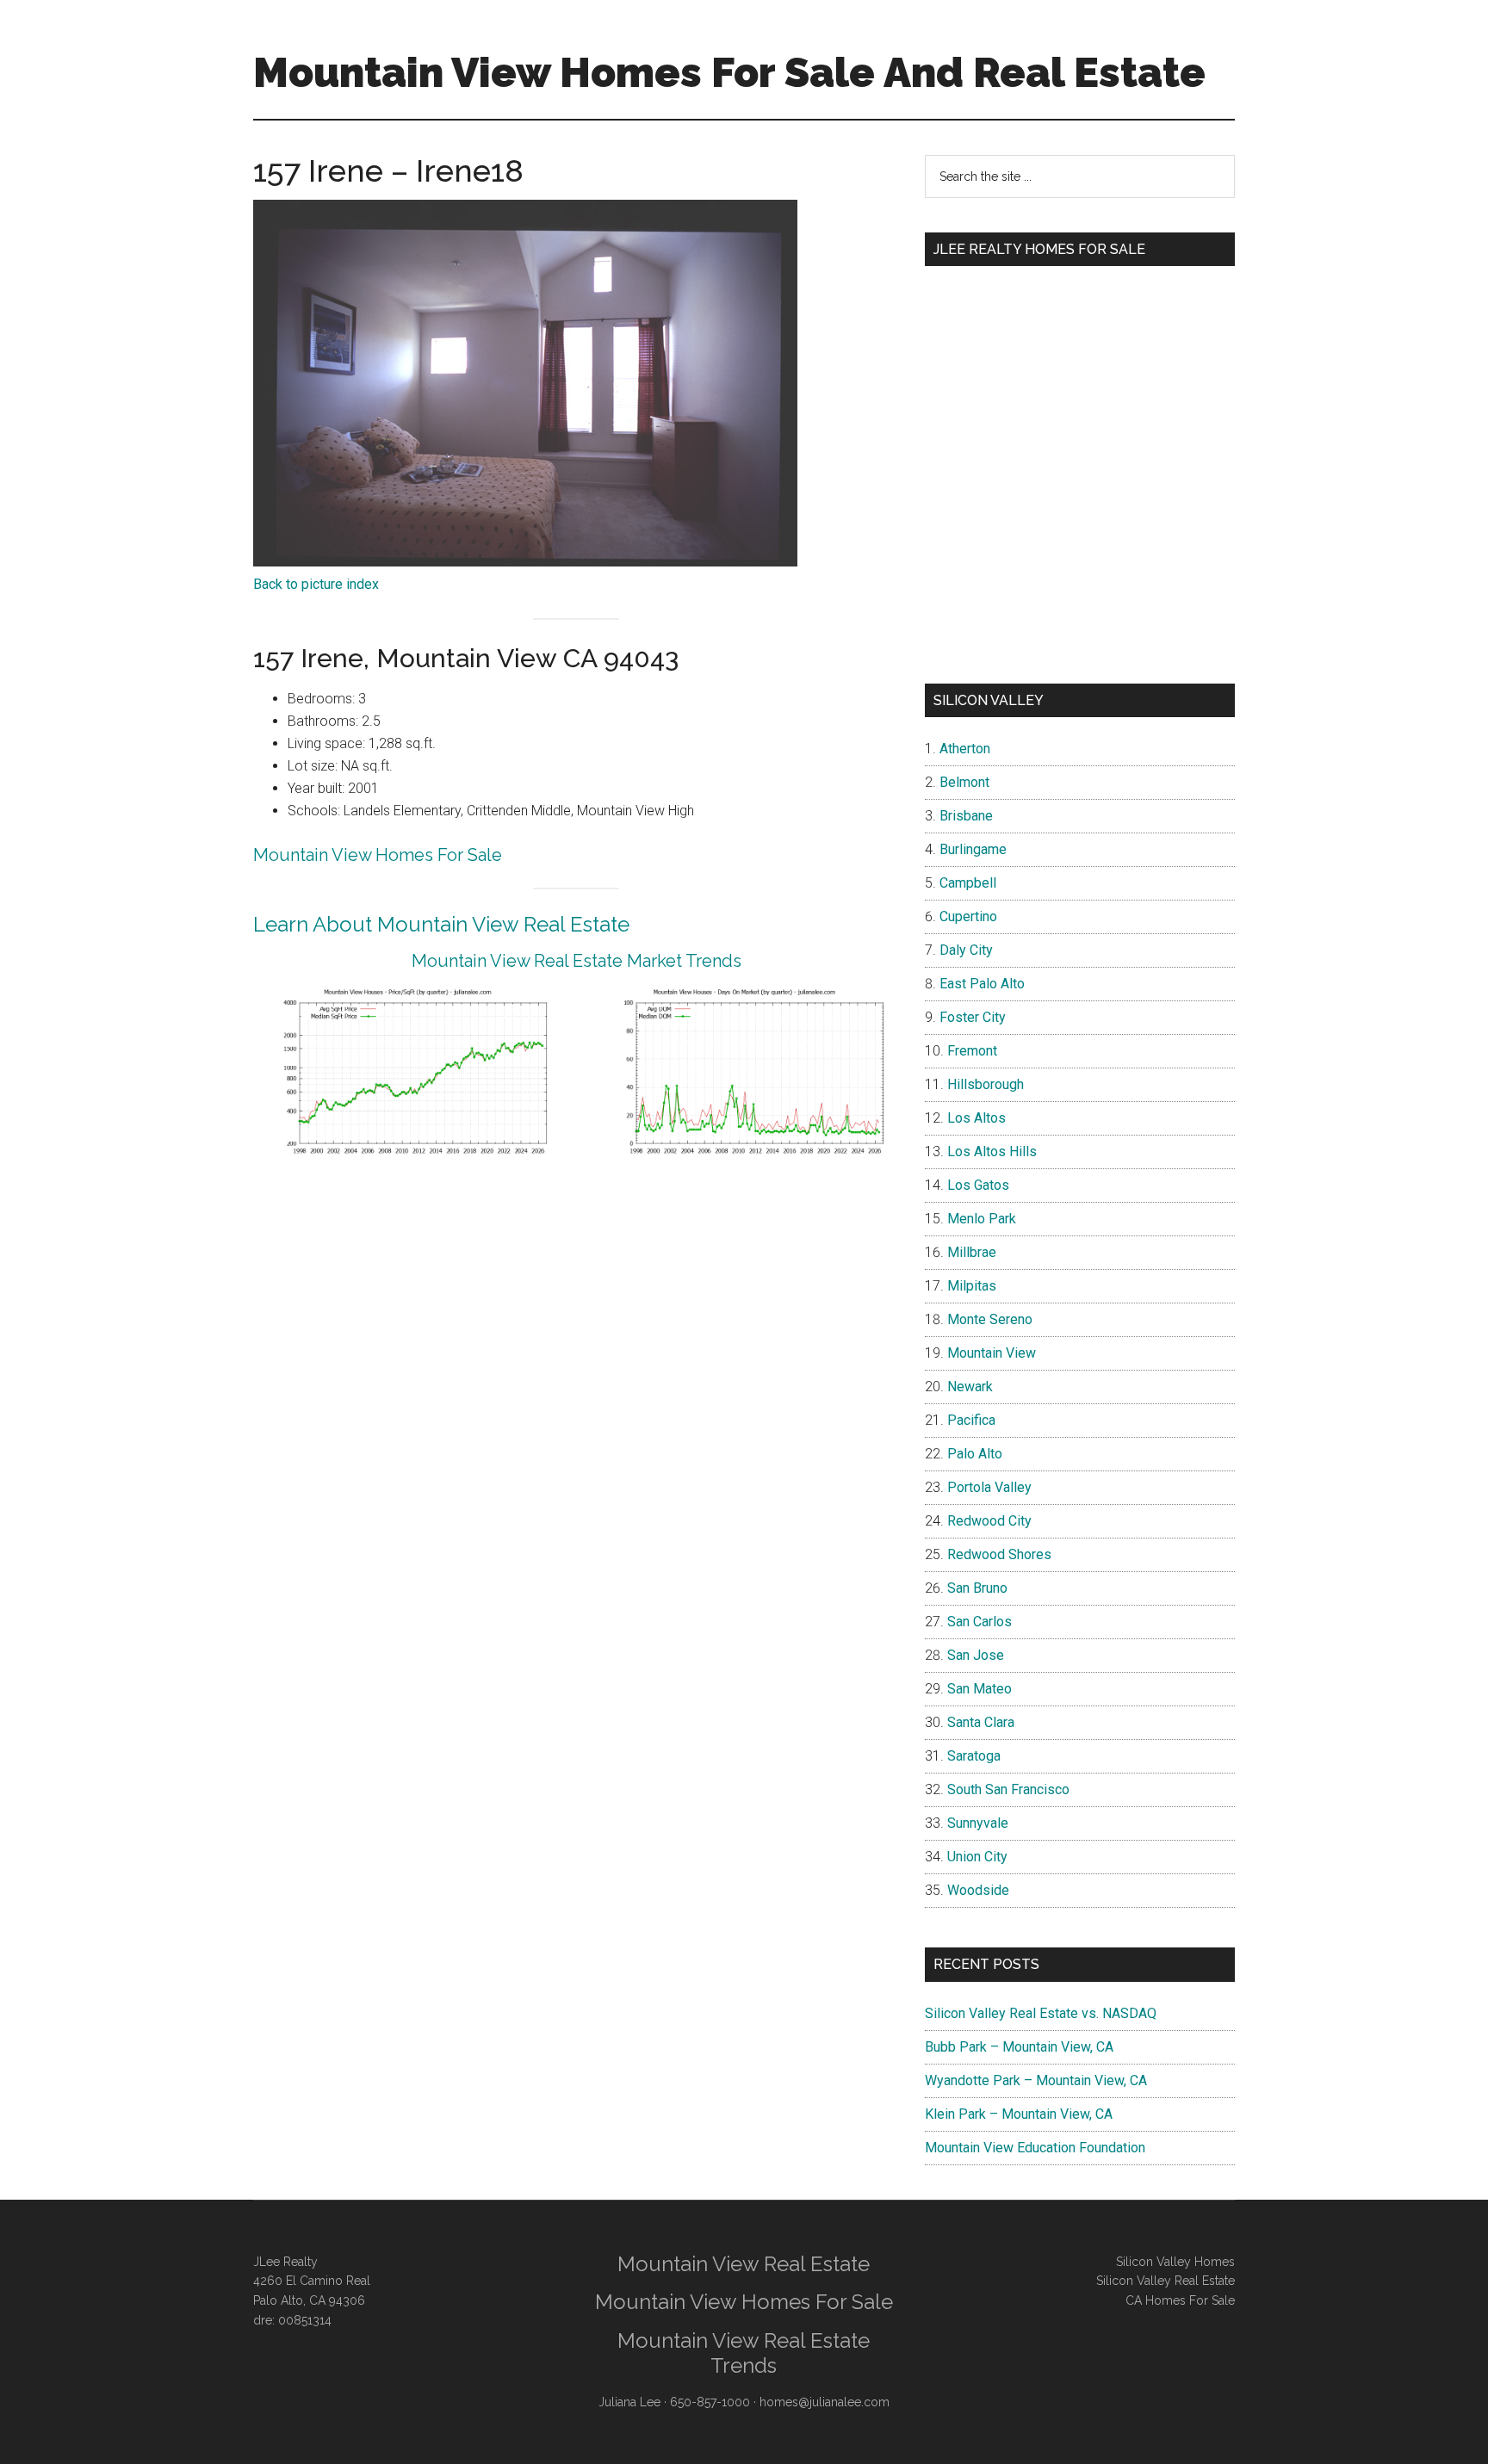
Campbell (968, 883)
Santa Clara (981, 1722)
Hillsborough (986, 1084)
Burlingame (973, 849)
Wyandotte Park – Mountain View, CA (1036, 2080)
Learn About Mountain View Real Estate (441, 924)
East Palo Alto (982, 984)
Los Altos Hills (992, 1152)
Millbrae (972, 1252)
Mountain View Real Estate (744, 2264)
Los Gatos (978, 1185)
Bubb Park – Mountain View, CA (1019, 2047)
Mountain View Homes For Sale (378, 855)
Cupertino (968, 916)
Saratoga (974, 1756)
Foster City (973, 1017)
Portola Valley (989, 1487)
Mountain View (992, 1353)
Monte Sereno (990, 1319)
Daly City (966, 950)
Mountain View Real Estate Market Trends (577, 961)
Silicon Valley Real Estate (1166, 2281)
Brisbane (966, 816)
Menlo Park (982, 1219)
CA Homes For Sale (1180, 2300)
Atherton (965, 749)
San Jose (976, 1655)
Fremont (972, 1051)
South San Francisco (1008, 1789)
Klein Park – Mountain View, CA (1019, 2114)
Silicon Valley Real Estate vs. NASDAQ (1041, 2013)
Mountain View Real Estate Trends (744, 2353)
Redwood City (989, 1521)
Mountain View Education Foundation (1035, 2148)
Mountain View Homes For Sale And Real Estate (729, 72)
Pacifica (971, 1420)
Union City (977, 1857)
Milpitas (972, 1286)
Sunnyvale (978, 1823)
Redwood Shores (999, 1554)
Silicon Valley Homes (1175, 2262)
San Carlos (980, 1622)
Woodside (978, 1890)
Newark (970, 1387)
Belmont (964, 782)
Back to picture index (316, 584)
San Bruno (977, 1588)
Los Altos (976, 1118)
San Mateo (980, 1689)
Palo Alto (975, 1454)
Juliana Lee (629, 2402)
